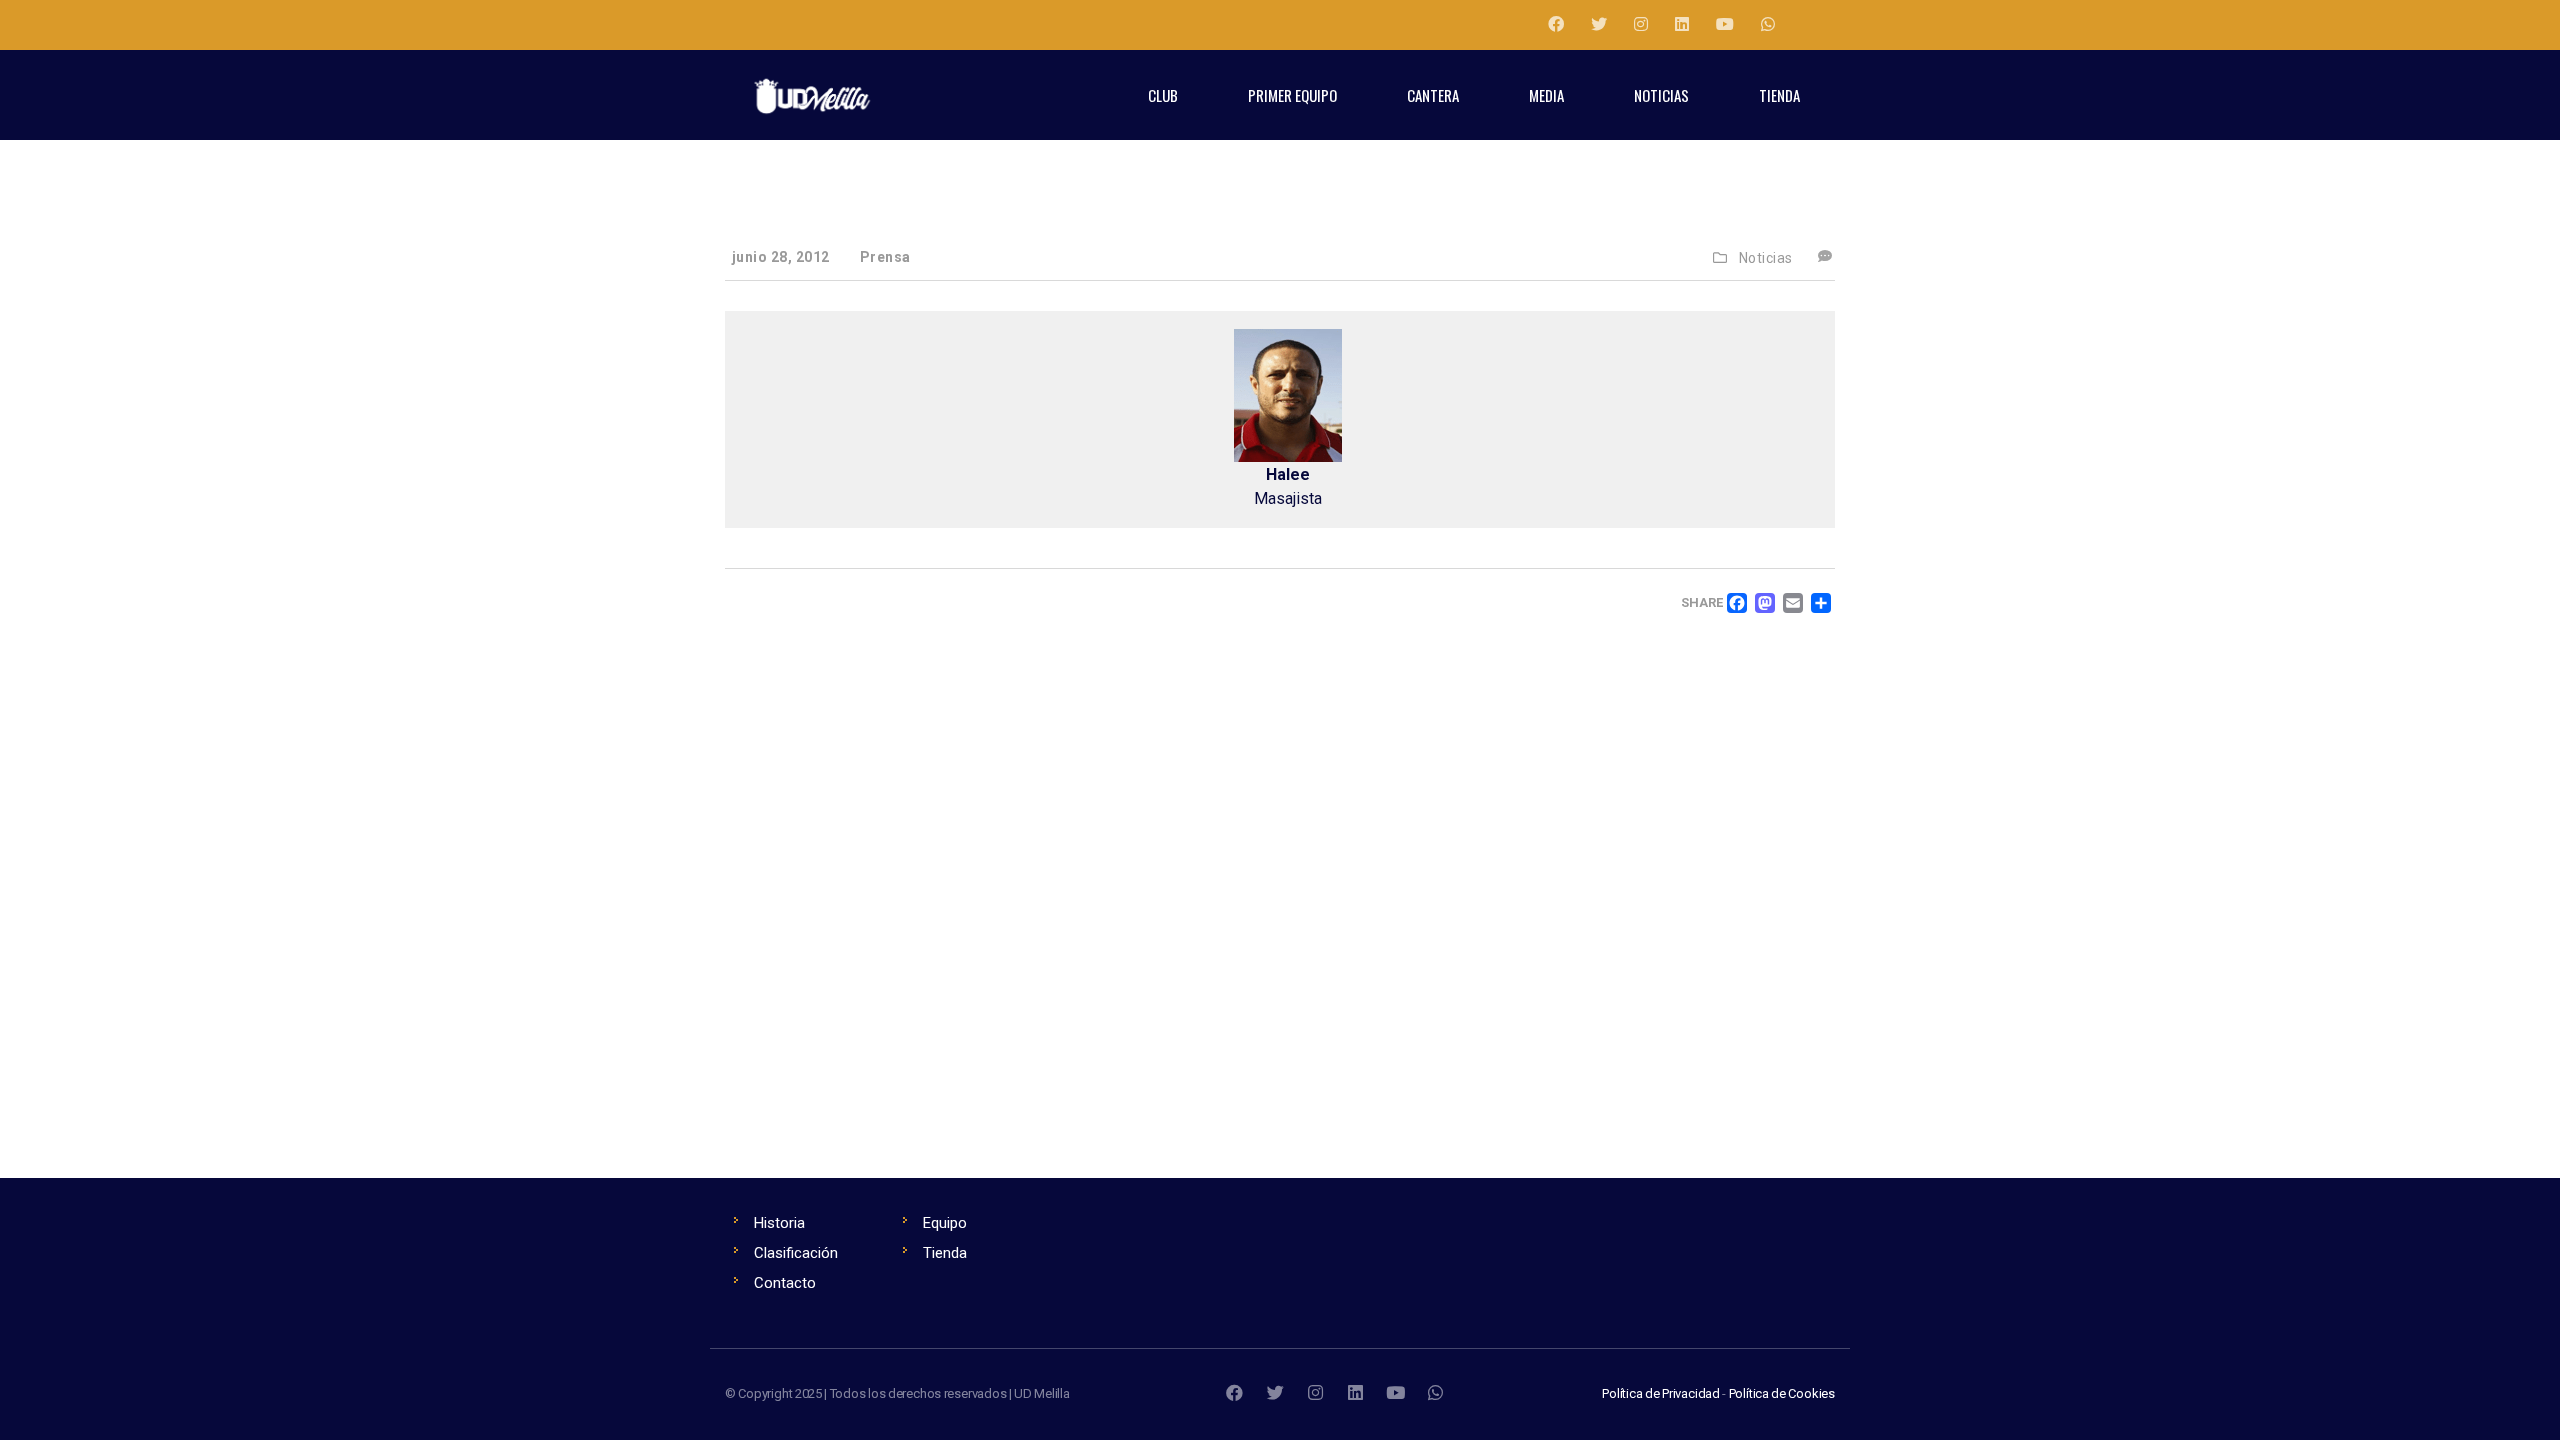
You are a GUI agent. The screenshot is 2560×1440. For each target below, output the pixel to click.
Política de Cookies (1782, 1393)
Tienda (945, 1253)
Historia (779, 1223)
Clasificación (796, 1253)
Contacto (785, 1283)
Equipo (945, 1223)
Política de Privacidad (1661, 1393)
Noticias (1766, 258)
